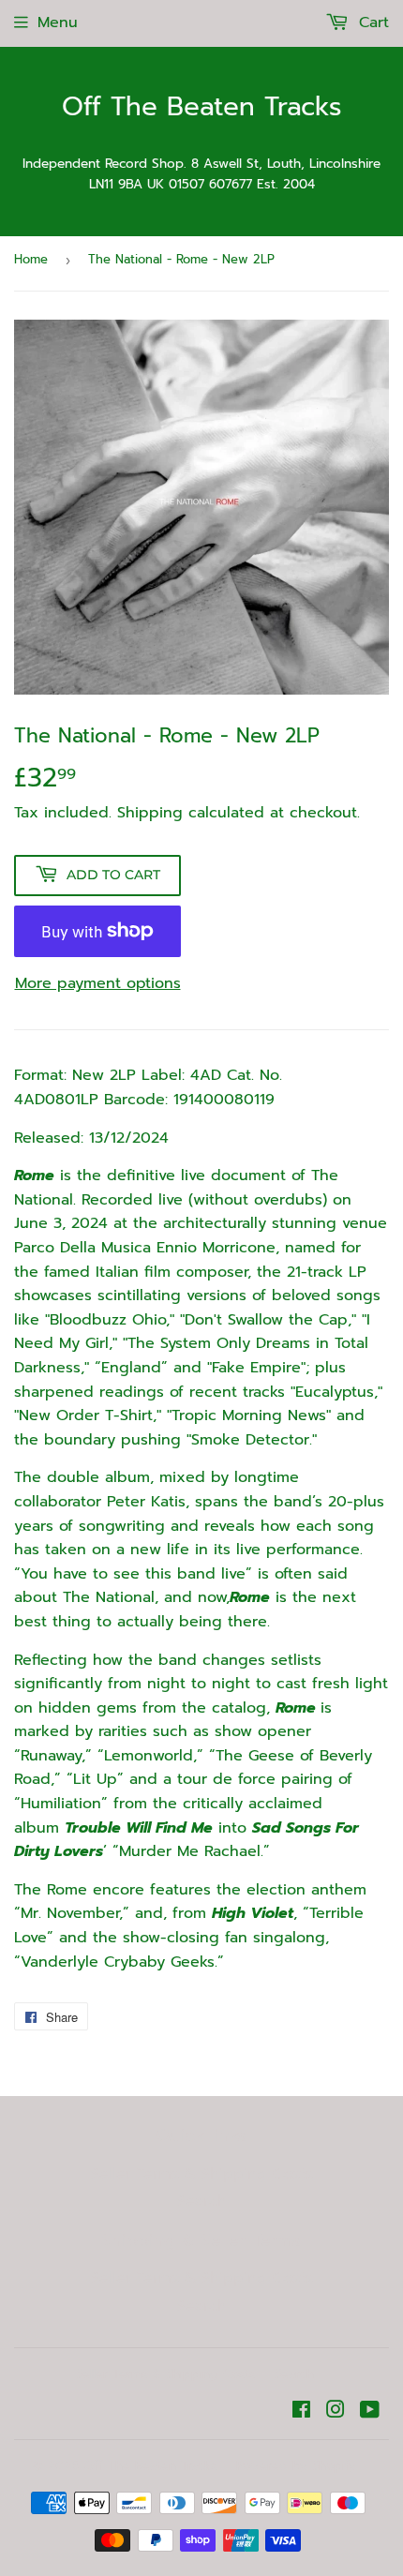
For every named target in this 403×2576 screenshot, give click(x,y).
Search (202, 2201)
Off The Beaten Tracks (202, 107)
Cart (371, 22)
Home (31, 259)
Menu (58, 22)
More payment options (98, 983)
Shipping (150, 813)
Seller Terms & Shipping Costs (202, 2174)
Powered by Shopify (296, 2466)
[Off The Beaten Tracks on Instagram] (336, 2412)
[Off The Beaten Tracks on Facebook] (301, 2412)
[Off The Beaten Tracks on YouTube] (370, 2412)
